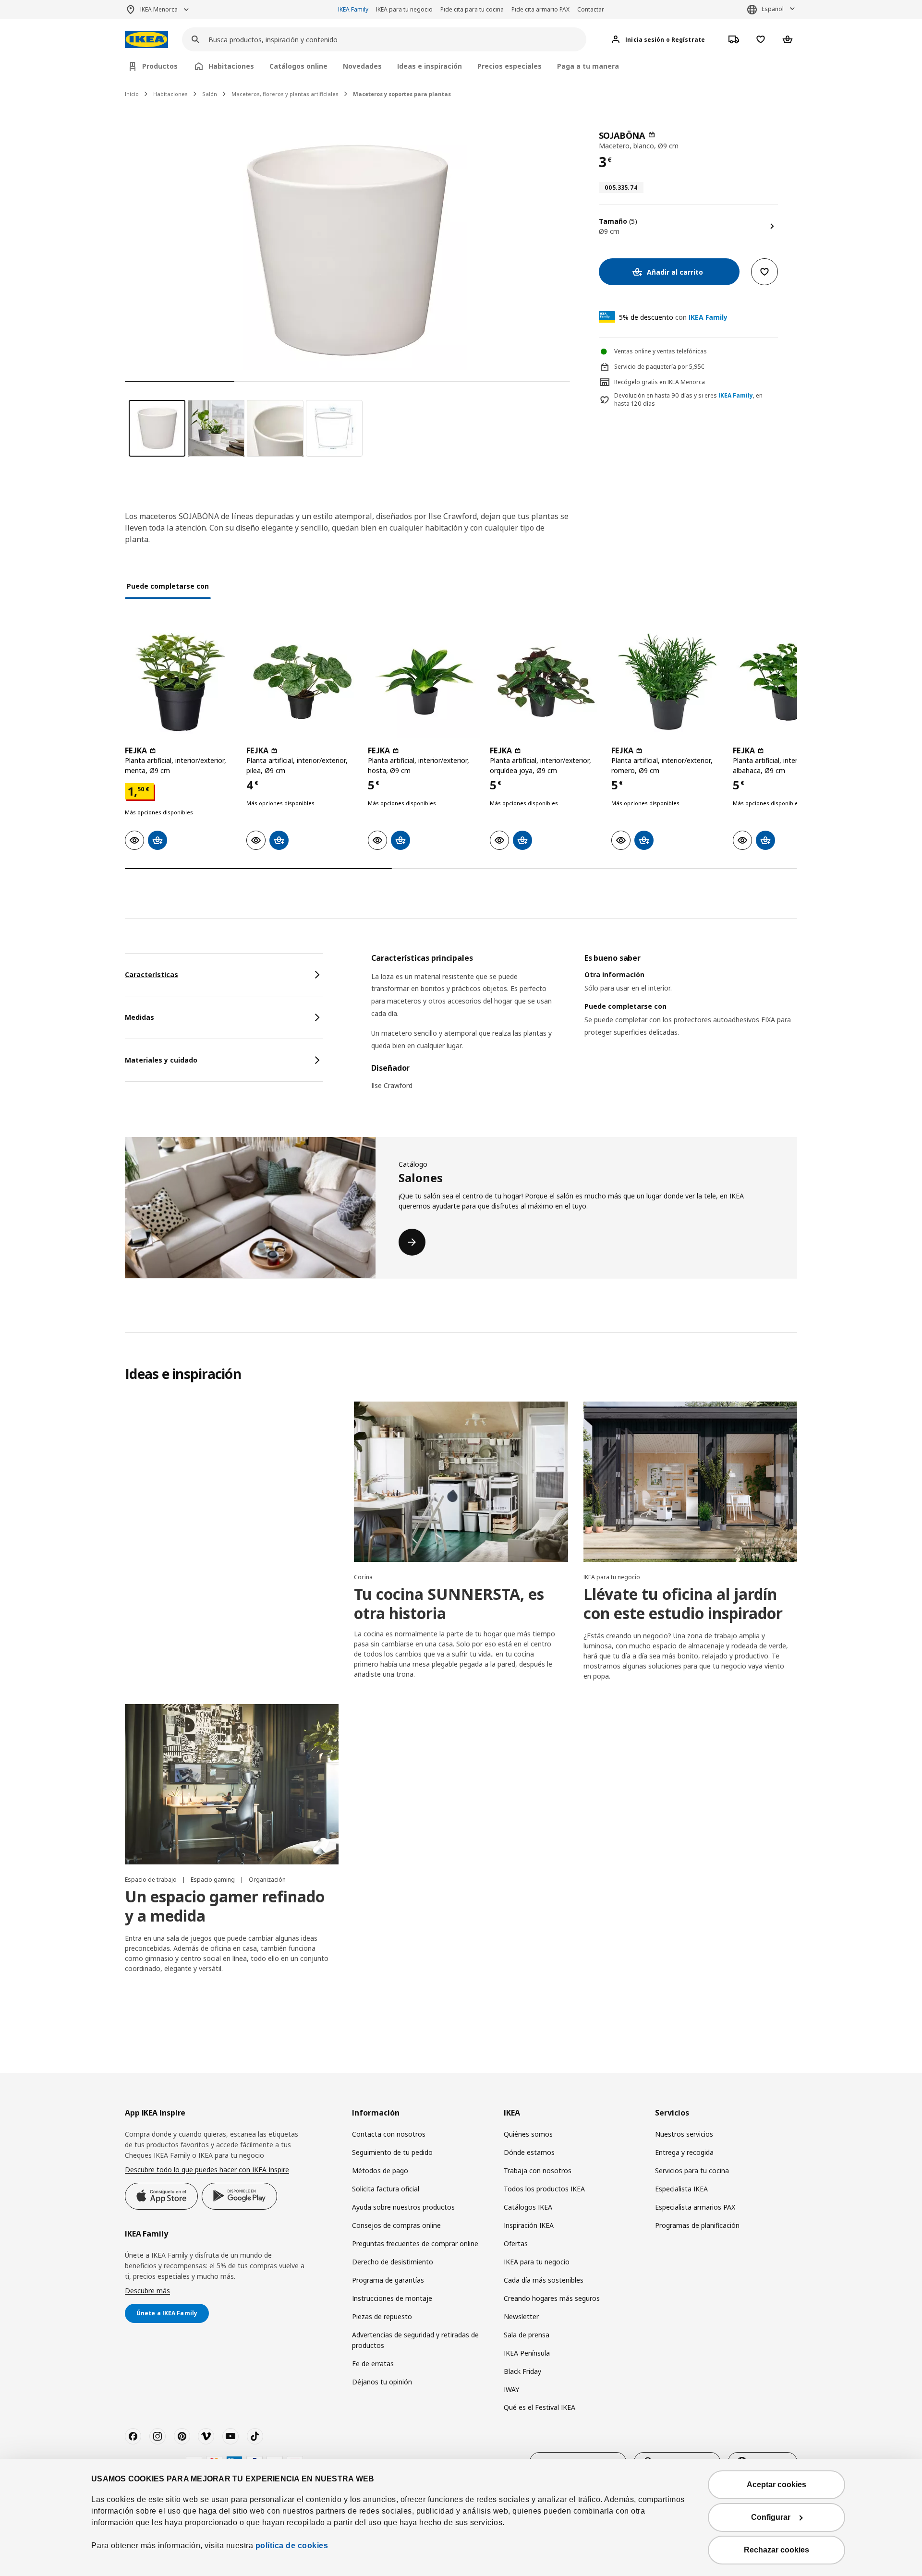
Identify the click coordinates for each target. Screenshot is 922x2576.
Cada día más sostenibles (544, 2280)
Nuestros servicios (684, 2134)
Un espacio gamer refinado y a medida (225, 1906)
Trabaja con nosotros (538, 2171)
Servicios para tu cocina (692, 2171)
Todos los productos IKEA (544, 2189)
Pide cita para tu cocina (472, 9)
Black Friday (522, 2371)
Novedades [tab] (362, 66)
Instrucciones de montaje (392, 2298)
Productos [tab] (160, 66)
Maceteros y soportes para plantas (402, 94)
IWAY (511, 2389)
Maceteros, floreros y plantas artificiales (285, 94)
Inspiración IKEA (529, 2225)
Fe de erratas (373, 2364)
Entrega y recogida (684, 2152)
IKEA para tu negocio (404, 9)
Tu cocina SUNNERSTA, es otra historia (449, 1603)
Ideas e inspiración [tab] (430, 66)
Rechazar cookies (776, 2550)
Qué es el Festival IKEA (540, 2407)
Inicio (132, 94)
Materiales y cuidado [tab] (161, 1060)
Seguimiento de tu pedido (392, 2152)
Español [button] (773, 9)
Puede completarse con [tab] (168, 586)
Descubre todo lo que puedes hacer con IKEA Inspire (207, 2170)
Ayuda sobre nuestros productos (403, 2207)
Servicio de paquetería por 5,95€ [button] (659, 367)
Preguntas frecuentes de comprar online (415, 2243)
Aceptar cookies (776, 2485)
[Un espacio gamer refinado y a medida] (232, 1784)
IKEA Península (527, 2353)
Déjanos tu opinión (382, 2382)
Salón (210, 94)
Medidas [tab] (140, 1017)
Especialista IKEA (681, 2189)
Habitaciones (170, 94)
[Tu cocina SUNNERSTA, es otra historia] (461, 1482)
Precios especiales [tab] (510, 66)
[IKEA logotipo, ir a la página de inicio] (146, 40)
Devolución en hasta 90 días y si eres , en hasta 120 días (688, 400)
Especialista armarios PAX (695, 2207)
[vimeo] (206, 2436)
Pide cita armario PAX (540, 9)
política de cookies (292, 2546)
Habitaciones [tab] (231, 66)
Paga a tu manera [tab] (588, 66)
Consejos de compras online (396, 2225)
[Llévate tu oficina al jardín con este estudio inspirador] (690, 1482)
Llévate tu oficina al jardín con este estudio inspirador (683, 1603)
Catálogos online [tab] (298, 66)
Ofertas (516, 2243)
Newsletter (521, 2316)
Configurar (771, 2517)
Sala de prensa (527, 2335)
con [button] (673, 317)
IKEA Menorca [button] (159, 9)
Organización (267, 1880)
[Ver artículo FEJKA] (181, 682)
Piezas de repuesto (382, 2316)
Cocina (363, 1577)
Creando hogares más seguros (552, 2298)
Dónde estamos (529, 2152)
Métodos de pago (380, 2171)
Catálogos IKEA (528, 2207)
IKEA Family (353, 9)
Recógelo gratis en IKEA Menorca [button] (660, 382)
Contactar (591, 9)
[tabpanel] (584, 1028)
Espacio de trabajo (152, 1880)
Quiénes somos (528, 2134)
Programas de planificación (697, 2225)
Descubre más (147, 2291)
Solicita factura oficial (386, 2189)
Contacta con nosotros (389, 2134)
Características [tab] (152, 974)
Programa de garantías (388, 2280)
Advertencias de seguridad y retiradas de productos (415, 2340)
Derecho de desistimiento (393, 2262)
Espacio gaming (213, 1880)
